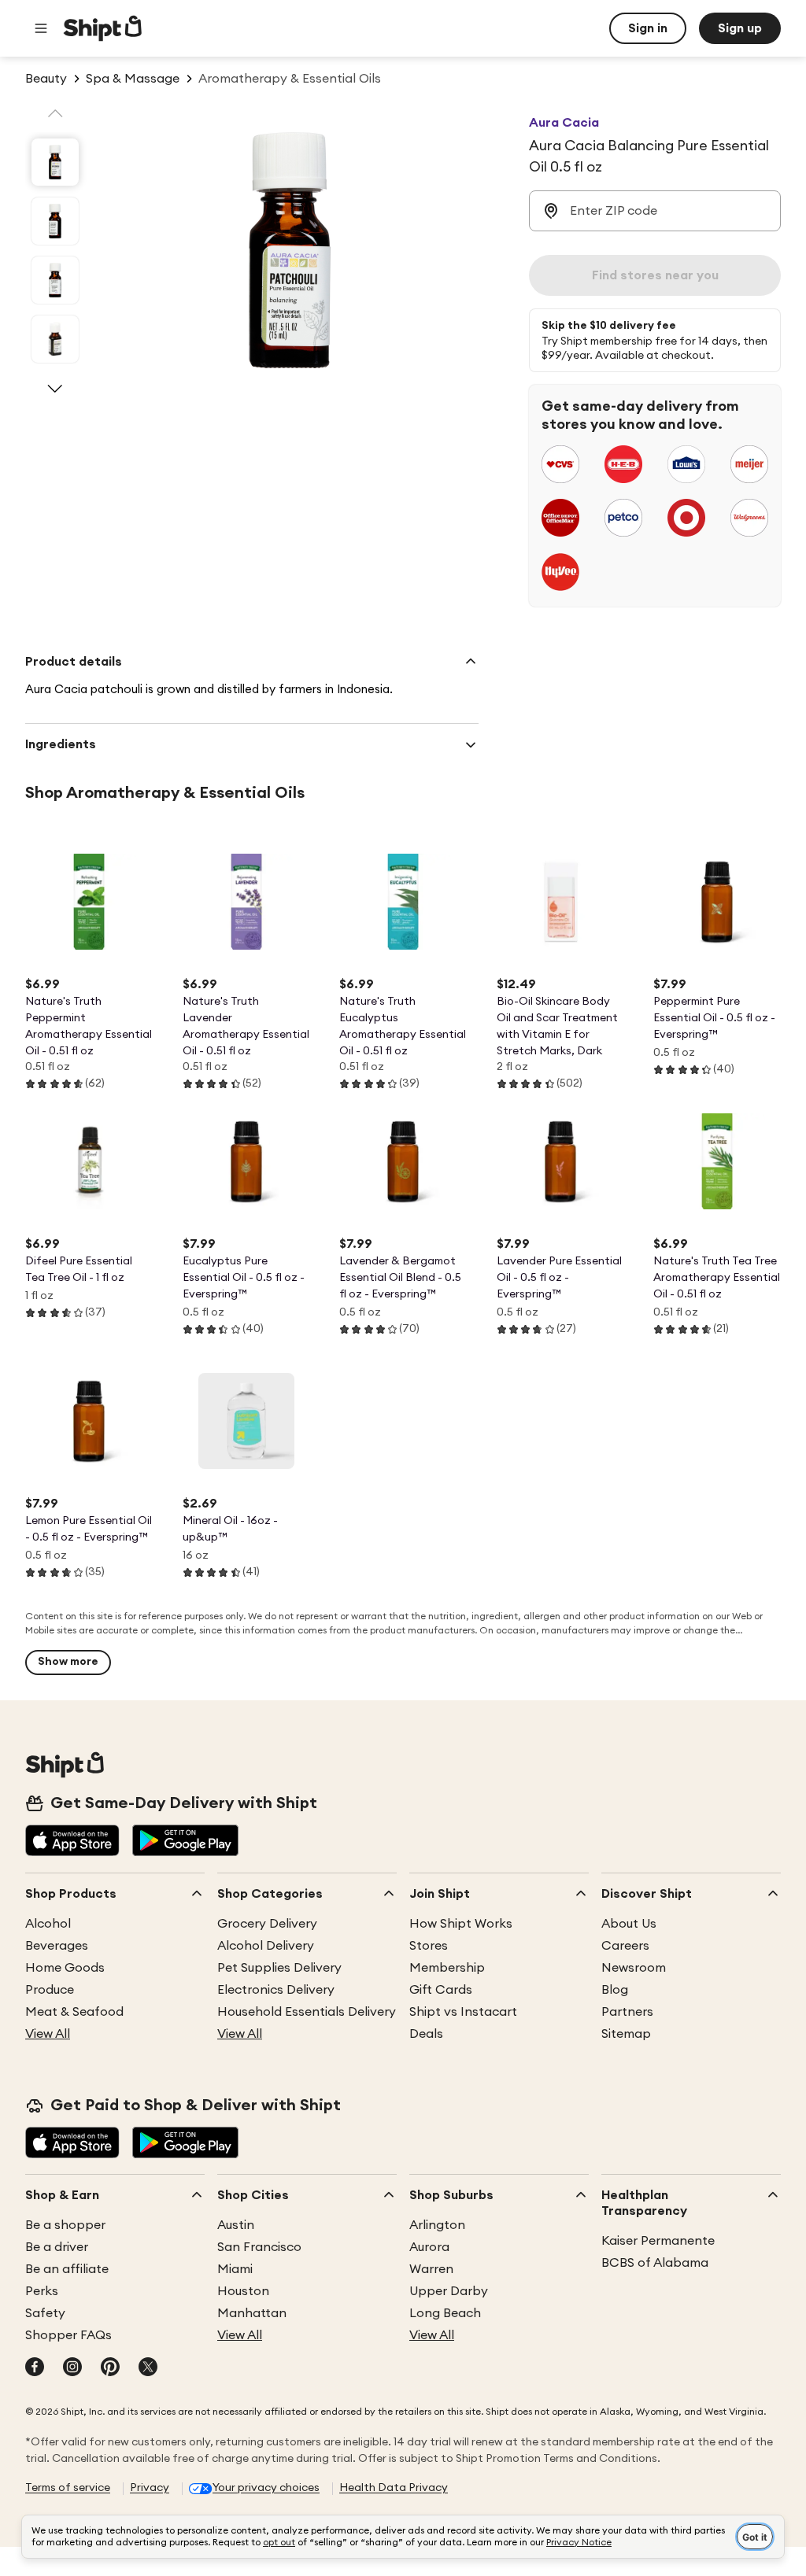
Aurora (429, 2247)
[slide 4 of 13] (55, 339)
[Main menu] (41, 28)
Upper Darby (449, 2291)
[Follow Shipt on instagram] (72, 2368)
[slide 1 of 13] (55, 162)
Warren (431, 2269)
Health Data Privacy (394, 2488)
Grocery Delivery (267, 1924)
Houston (243, 2291)
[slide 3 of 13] (55, 280)
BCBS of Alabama (655, 2263)
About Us (629, 1924)
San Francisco (259, 2247)
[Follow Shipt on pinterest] (110, 2368)
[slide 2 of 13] (55, 221)
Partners (627, 2012)
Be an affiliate (67, 2269)
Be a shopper (65, 2225)
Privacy (150, 2488)
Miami (235, 2269)
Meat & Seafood (74, 2012)
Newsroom (634, 1968)
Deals (426, 2034)
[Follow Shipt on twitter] (148, 2368)
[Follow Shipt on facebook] (35, 2368)
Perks (42, 2291)
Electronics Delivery (276, 1990)
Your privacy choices (266, 2488)
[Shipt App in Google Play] (185, 1842)
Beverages (57, 1946)
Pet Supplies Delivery (279, 1968)
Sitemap (626, 2034)
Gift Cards (441, 1990)
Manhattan (252, 2313)
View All (48, 2034)
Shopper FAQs (68, 2335)
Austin (236, 2225)
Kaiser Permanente (658, 2241)
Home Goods (65, 1968)
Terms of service (68, 2488)
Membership (447, 1968)
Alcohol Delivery (266, 1946)
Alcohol (48, 1924)
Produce (50, 1990)
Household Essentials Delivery (307, 2012)
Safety (45, 2313)
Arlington (437, 2225)
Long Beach (445, 2313)
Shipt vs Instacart (463, 2012)
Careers (625, 1946)
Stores (429, 1946)
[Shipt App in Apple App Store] (72, 1842)
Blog (615, 1990)
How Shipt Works (461, 1924)
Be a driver (57, 2247)
